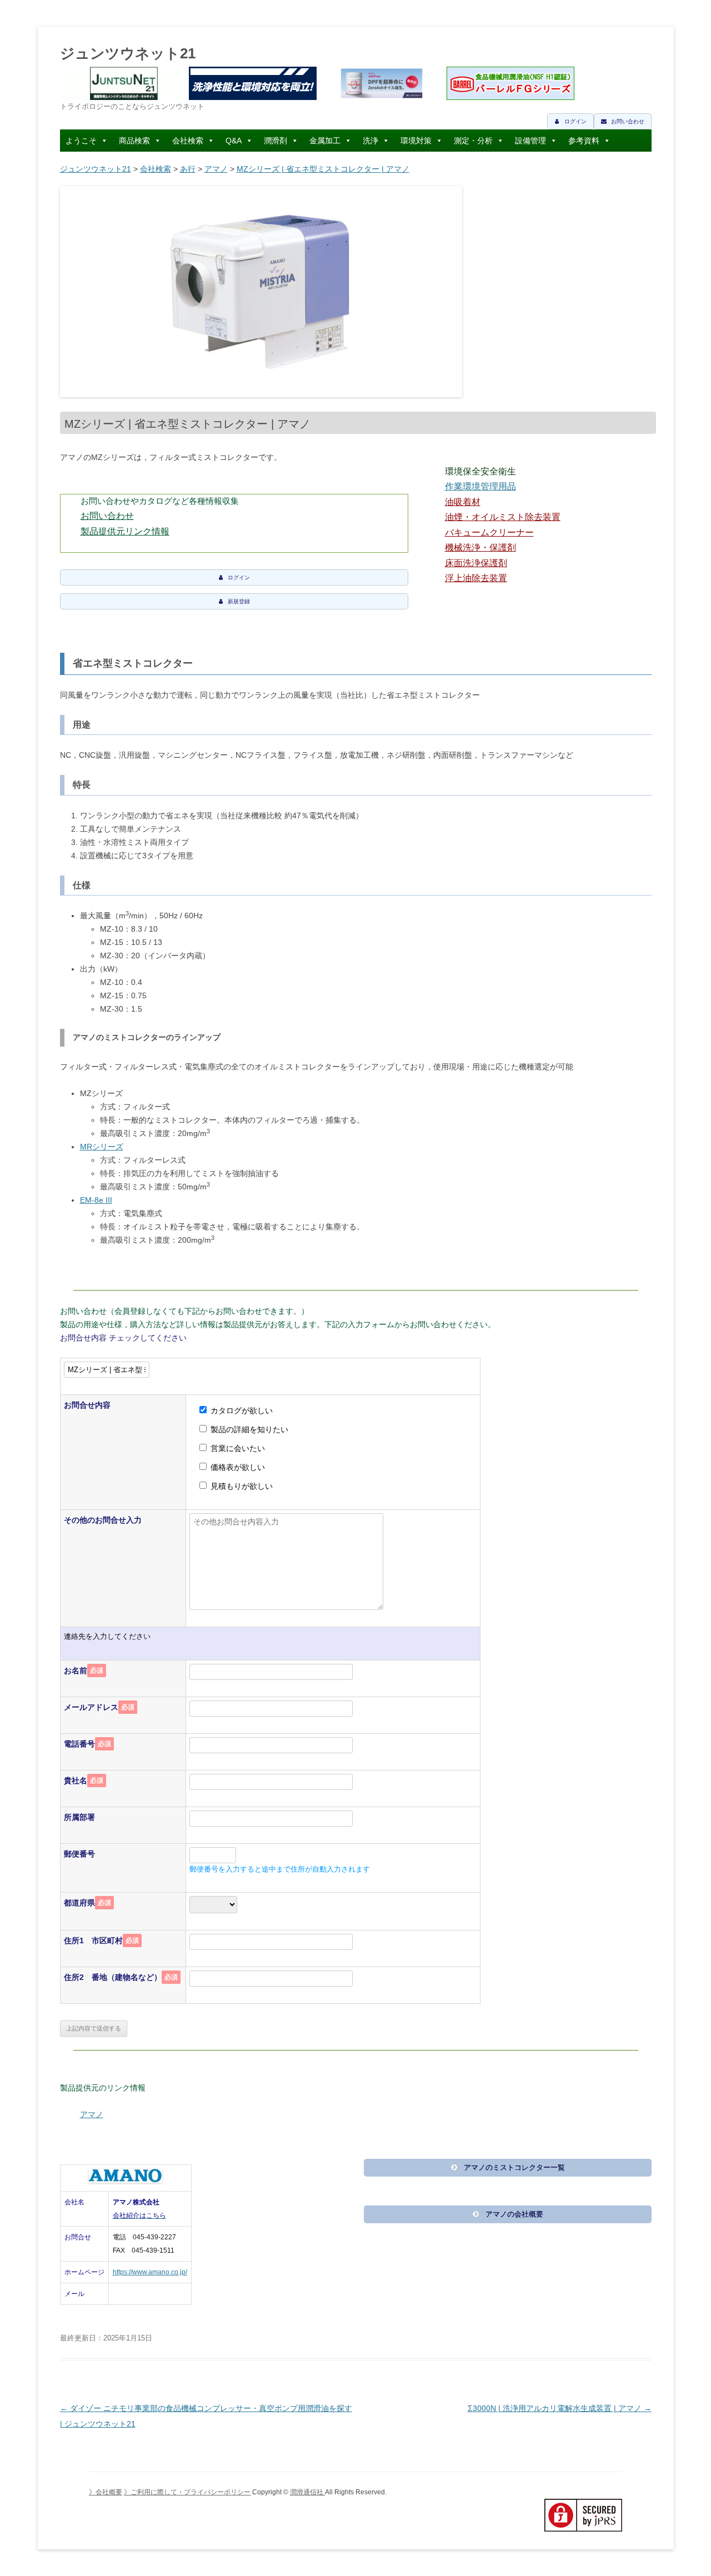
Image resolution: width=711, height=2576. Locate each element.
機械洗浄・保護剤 (480, 547)
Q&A (234, 141)
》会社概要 (106, 2492)
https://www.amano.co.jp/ (150, 2272)
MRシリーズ (102, 1147)
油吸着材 (463, 502)
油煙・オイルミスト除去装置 (503, 517)
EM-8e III (96, 1200)
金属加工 (325, 141)
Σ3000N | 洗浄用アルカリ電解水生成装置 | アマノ (560, 2408)
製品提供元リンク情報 (125, 531)
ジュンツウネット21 (128, 53)
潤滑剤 (276, 141)
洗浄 (370, 141)
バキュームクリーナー (489, 532)
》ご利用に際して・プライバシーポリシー (187, 2492)
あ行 (188, 169)
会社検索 (188, 141)
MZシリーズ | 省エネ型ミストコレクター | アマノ (323, 169)
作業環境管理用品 (480, 486)
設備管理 (530, 141)
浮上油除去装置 (476, 578)
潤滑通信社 (307, 2492)
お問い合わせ (107, 516)
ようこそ (81, 141)
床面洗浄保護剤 (476, 563)
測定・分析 (473, 141)
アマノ (216, 169)
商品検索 (134, 141)
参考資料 (584, 141)
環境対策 (416, 141)
